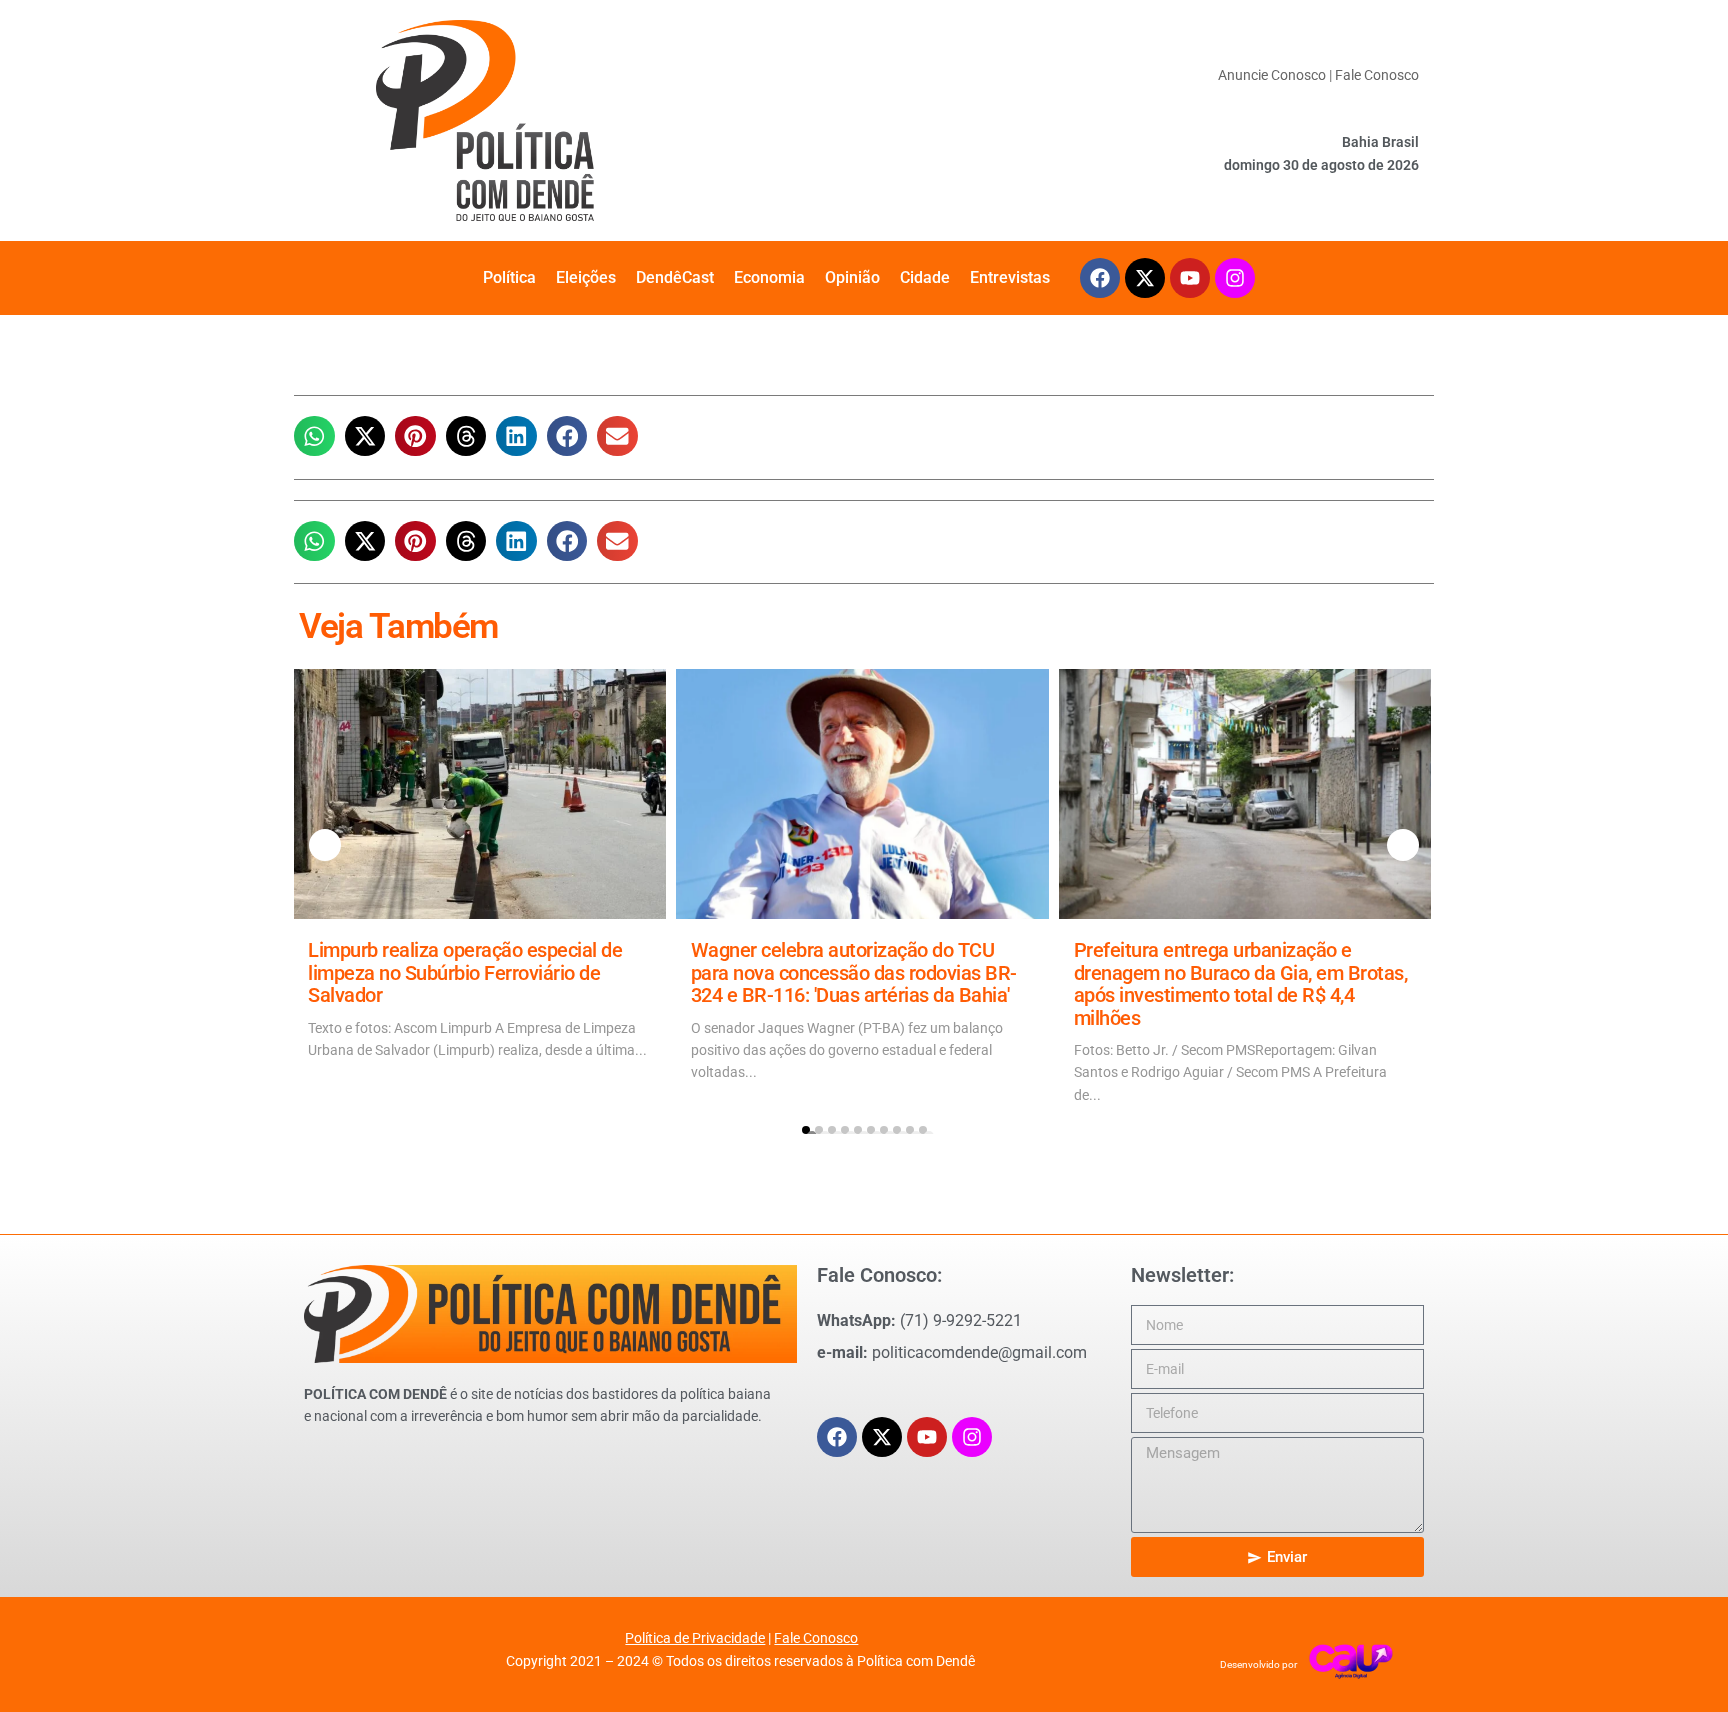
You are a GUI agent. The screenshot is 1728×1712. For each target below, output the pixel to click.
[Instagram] (1235, 278)
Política (509, 277)
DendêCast (675, 277)
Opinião (852, 277)
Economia (769, 277)
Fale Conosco (1377, 75)
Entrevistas (1010, 277)
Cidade (925, 277)
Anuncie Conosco (1272, 75)
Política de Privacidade (695, 1638)
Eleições (586, 277)
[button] (314, 436)
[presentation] (325, 845)
